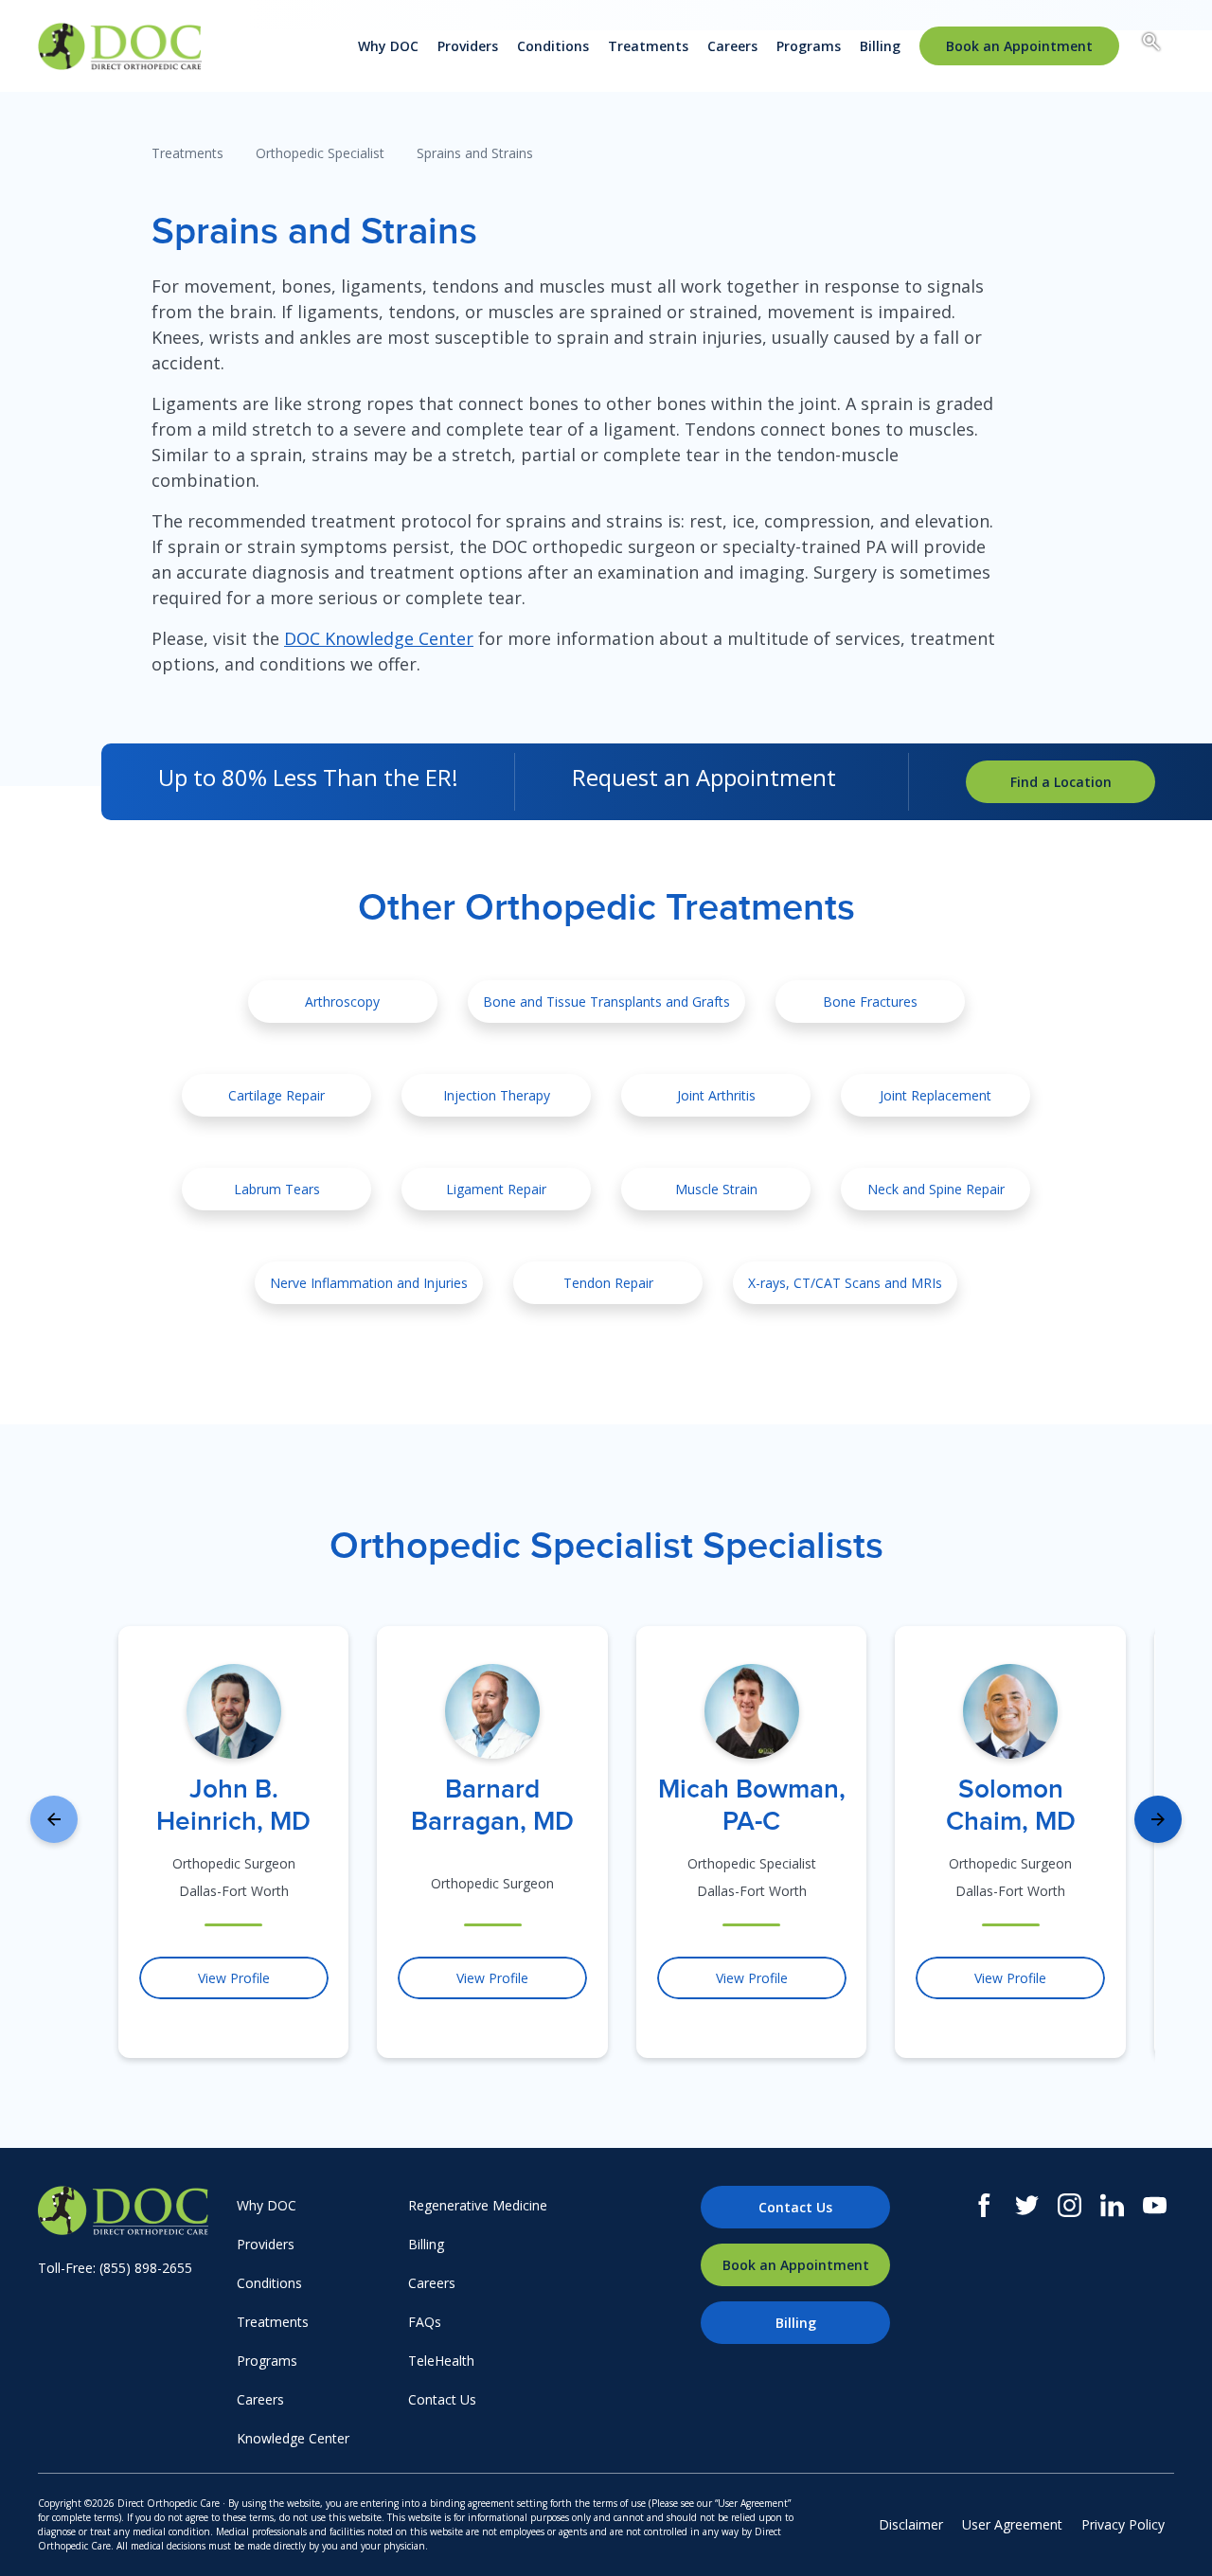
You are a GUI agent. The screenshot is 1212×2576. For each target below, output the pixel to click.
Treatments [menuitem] (648, 46)
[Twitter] (1027, 2205)
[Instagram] (1069, 2205)
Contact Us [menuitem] (442, 2399)
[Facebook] (984, 2205)
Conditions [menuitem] (553, 46)
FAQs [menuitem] (425, 2322)
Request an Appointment (704, 777)
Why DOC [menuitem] (388, 46)
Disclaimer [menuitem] (911, 2524)
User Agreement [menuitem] (1012, 2524)
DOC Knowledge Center (379, 638)
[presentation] (54, 1819)
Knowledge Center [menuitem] (293, 2438)
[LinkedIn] (1112, 2205)
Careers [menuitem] (732, 46)
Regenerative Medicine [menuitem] (478, 2205)
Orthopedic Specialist (320, 153)
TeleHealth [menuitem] (441, 2361)
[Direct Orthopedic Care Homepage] (120, 46)
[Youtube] (1155, 2205)
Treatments (187, 153)
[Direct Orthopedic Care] (133, 2210)
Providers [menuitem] (468, 46)
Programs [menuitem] (809, 46)
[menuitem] (1019, 46)
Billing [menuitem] (880, 46)
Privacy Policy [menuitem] (1123, 2524)
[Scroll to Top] (1169, 2533)
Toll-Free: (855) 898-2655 (115, 2268)
